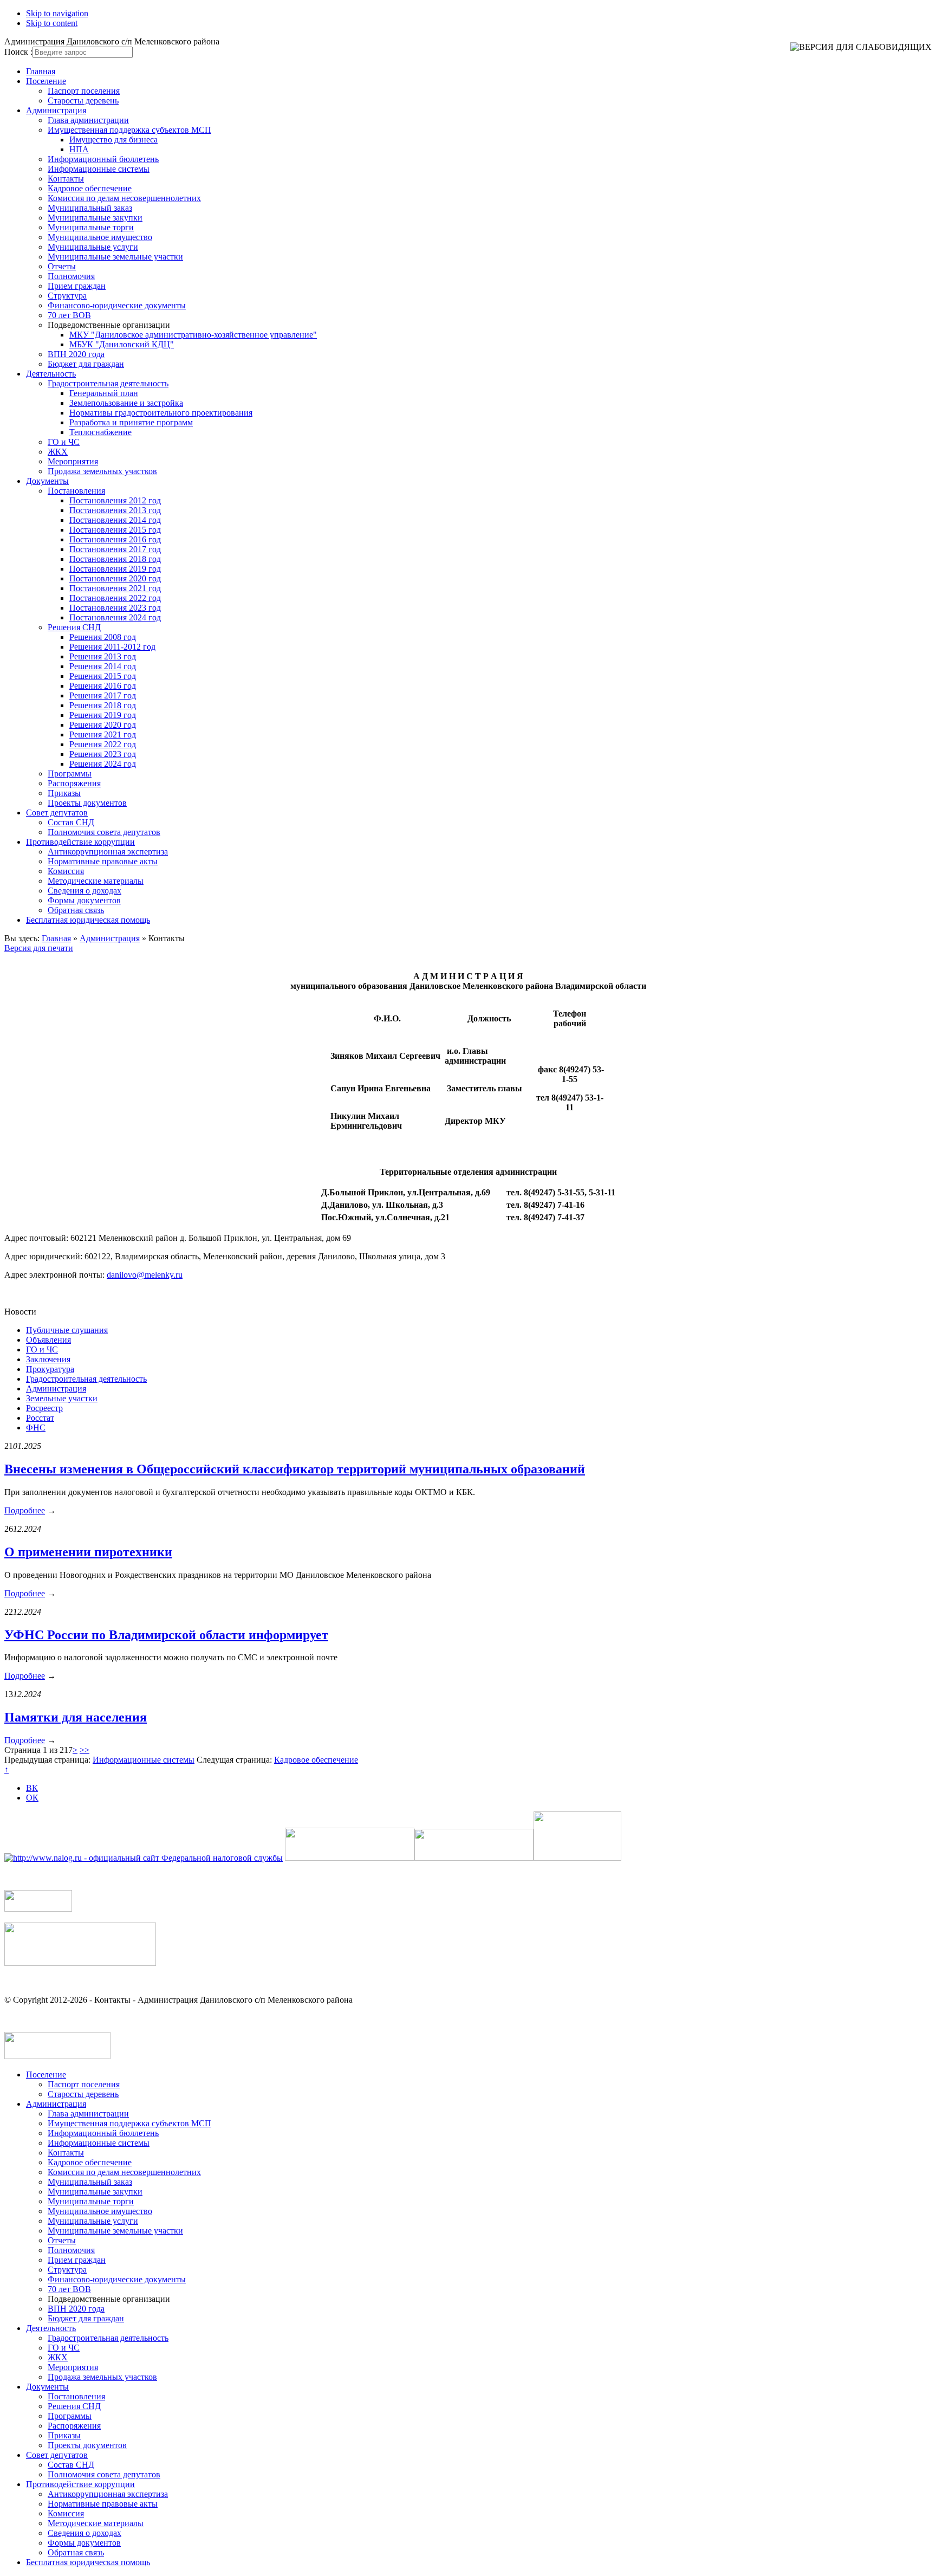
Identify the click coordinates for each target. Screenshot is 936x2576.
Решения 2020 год (103, 725)
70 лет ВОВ (69, 315)
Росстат (40, 1418)
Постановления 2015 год (115, 530)
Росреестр (44, 1408)
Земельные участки (62, 1398)
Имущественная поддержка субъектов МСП (129, 130)
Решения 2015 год (103, 676)
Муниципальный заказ (90, 208)
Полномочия (71, 276)
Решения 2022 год (103, 744)
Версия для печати (39, 948)
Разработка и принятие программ (131, 422)
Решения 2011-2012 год (112, 647)
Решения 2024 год (103, 764)
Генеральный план (104, 393)
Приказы (64, 793)
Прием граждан (77, 286)
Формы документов (84, 900)
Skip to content (52, 23)
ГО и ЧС (64, 442)
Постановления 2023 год (115, 608)
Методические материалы (96, 881)
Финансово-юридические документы (117, 305)
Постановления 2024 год (115, 617)
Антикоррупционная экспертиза (108, 852)
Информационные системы (99, 169)
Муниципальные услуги (93, 247)
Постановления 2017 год (115, 549)
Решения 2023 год (103, 754)
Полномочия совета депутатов (104, 832)
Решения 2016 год (103, 686)
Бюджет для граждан (86, 364)
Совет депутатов (57, 813)
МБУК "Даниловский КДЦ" (122, 344)
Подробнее (25, 1510)
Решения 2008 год (103, 637)
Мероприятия (73, 461)
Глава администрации (88, 120)
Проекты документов (87, 803)
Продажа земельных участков (102, 471)
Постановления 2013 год (115, 510)
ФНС (36, 1428)
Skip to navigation (57, 13)
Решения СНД (74, 627)
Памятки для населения (76, 1717)
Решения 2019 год (103, 715)
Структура (67, 296)
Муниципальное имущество (100, 237)
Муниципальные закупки (95, 218)
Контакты (66, 179)
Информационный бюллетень (103, 159)
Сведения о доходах (84, 891)
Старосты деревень (83, 101)
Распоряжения (74, 783)
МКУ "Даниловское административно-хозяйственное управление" (193, 335)
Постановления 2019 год (115, 569)
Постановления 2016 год (115, 539)
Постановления (76, 491)
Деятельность (51, 374)
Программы (70, 774)
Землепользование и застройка (126, 403)
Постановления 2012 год (115, 500)
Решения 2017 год (103, 695)
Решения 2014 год (103, 666)
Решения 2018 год (103, 705)
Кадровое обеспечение (90, 188)
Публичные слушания (67, 1330)
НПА (79, 149)
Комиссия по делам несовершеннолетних (124, 198)
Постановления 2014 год (115, 520)
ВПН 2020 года (76, 354)
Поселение (46, 81)
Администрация (56, 110)
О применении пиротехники (88, 1552)
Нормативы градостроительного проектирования (161, 413)
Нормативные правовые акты (103, 861)
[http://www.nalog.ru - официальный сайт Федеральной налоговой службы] (144, 1858)
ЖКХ (58, 452)
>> (84, 1750)
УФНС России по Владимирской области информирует (166, 1635)
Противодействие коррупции (80, 842)
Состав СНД (71, 822)
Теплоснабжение (100, 432)
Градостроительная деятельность (108, 383)
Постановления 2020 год (115, 578)
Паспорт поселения (84, 91)
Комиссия (66, 871)
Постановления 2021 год (115, 588)
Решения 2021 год (103, 734)
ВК (32, 1788)
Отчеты (62, 266)
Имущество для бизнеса (113, 140)
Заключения (48, 1359)
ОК (32, 1798)
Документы (47, 481)
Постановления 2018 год (115, 559)
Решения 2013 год (103, 656)
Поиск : (18, 52)
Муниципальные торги (91, 227)
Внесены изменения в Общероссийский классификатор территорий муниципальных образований (295, 1469)
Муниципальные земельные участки (115, 257)
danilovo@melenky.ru (145, 1275)
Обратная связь (76, 910)
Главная (41, 71)
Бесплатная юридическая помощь (88, 920)
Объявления (48, 1340)
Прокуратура (50, 1369)
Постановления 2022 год (115, 598)
